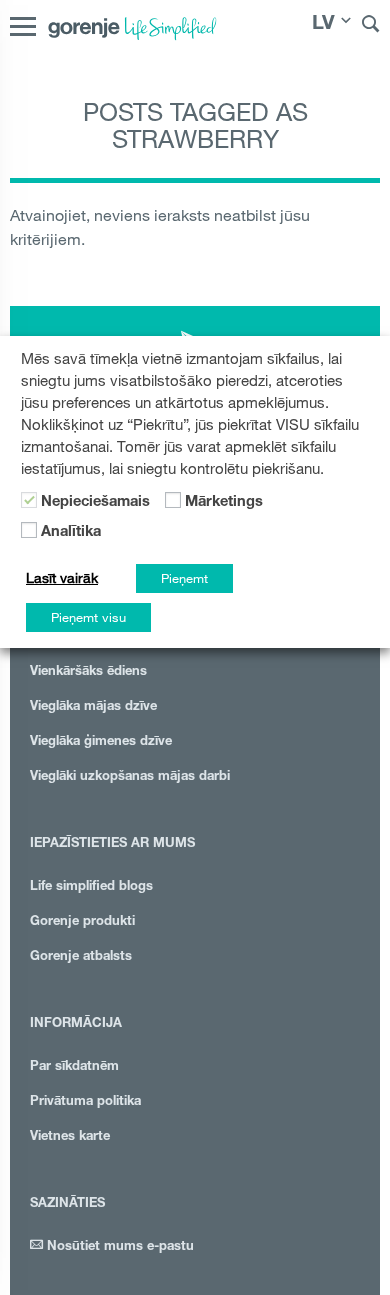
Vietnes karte (70, 1137)
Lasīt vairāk (62, 578)
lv (323, 25)
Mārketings (224, 503)
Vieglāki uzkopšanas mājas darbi (130, 777)
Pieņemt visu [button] (88, 617)
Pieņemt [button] (184, 578)
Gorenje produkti (82, 922)
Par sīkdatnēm (74, 1067)
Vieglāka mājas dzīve (93, 707)
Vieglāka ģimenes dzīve (101, 742)
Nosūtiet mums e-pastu (118, 1247)
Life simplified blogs (91, 887)
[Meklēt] (371, 26)
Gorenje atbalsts (81, 957)
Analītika (71, 533)
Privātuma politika (85, 1102)
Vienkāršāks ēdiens (88, 672)
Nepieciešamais (95, 503)
